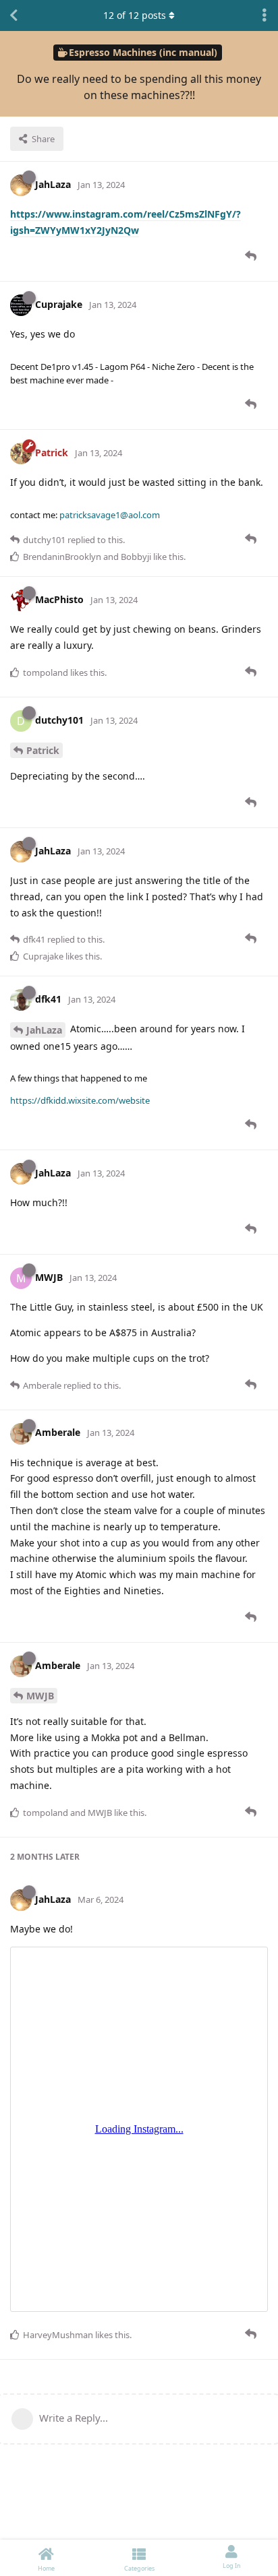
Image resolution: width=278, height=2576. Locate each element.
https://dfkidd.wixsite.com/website (80, 1100)
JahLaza (44, 1030)
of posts (135, 15)
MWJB (40, 1696)
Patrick (43, 750)
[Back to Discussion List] (13, 15)
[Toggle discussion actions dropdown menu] (265, 15)
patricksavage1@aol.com (110, 515)
